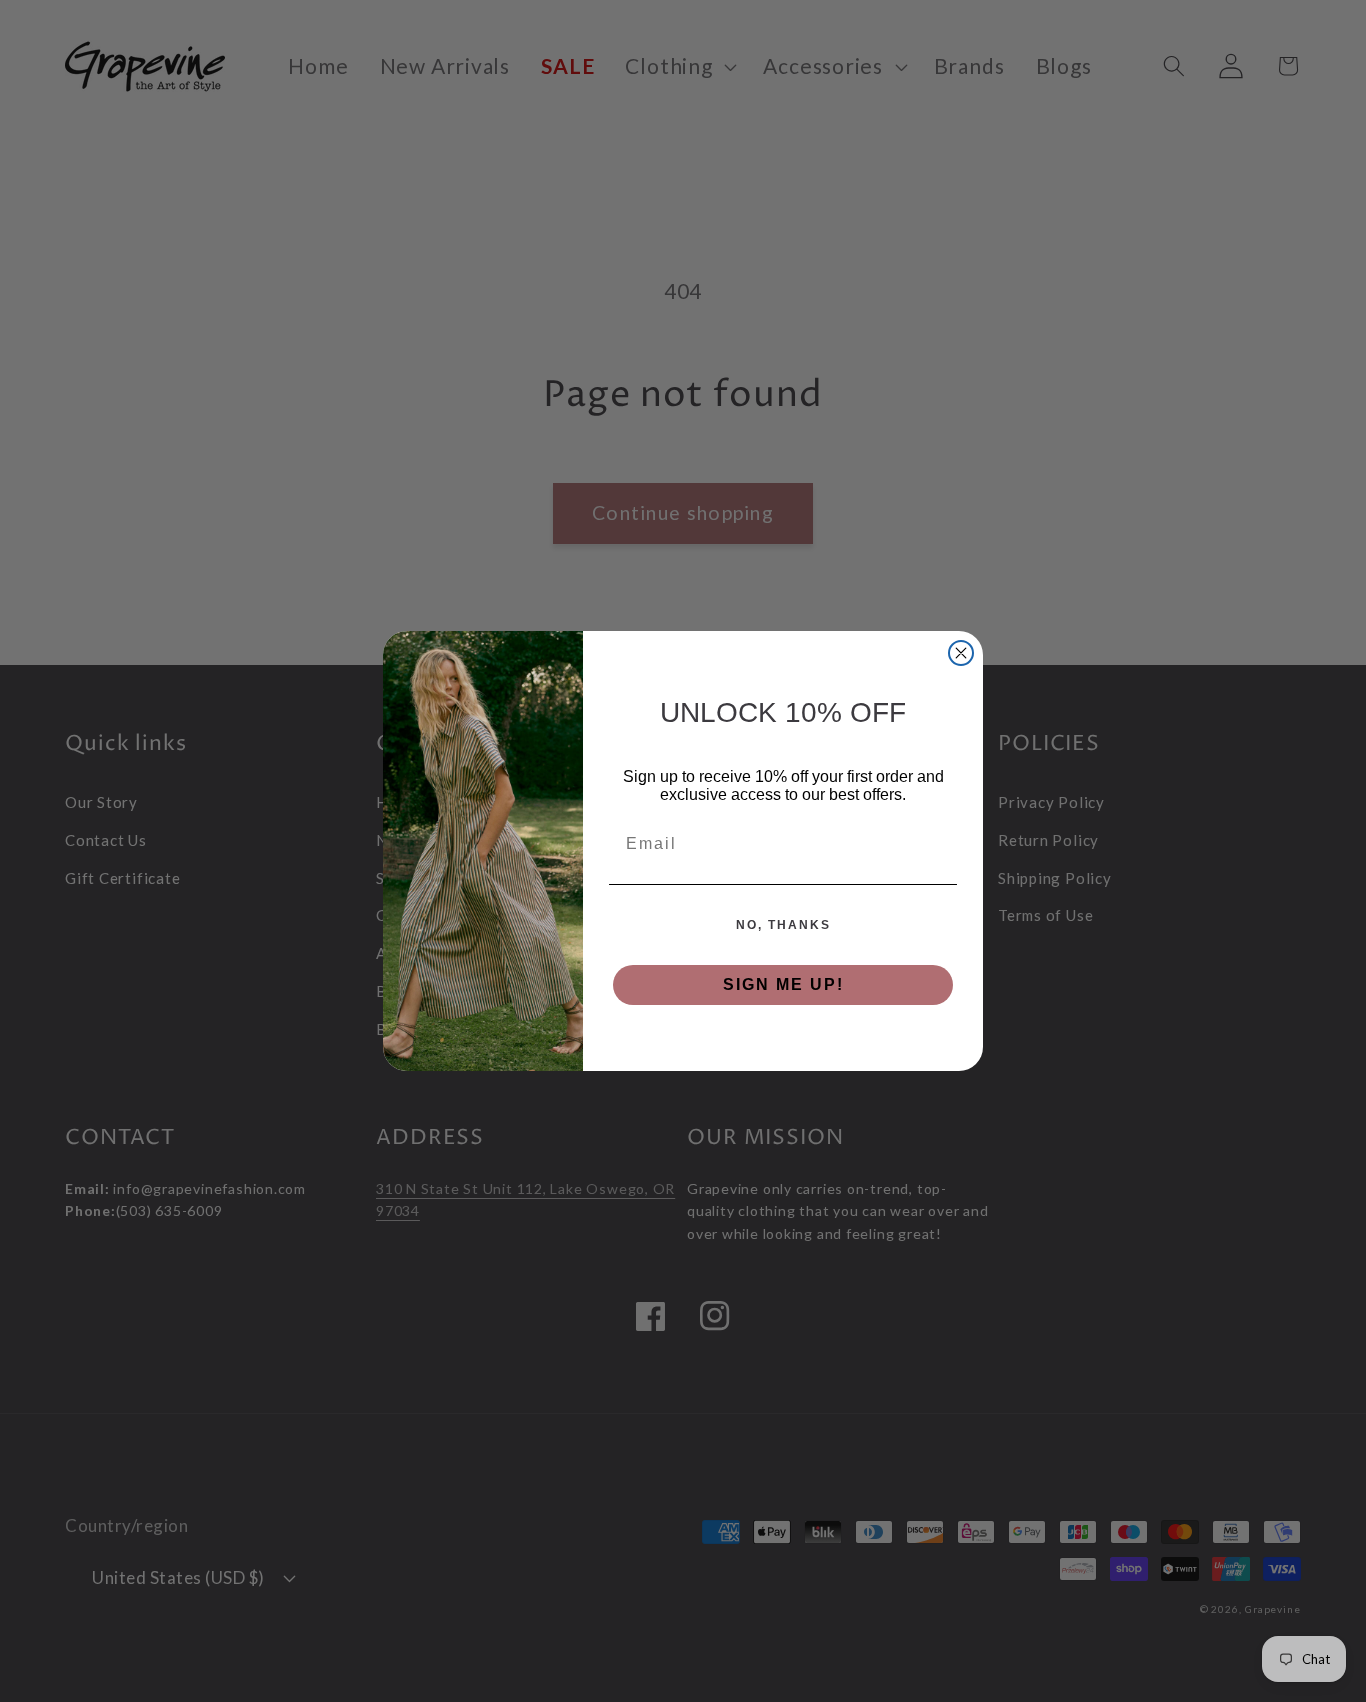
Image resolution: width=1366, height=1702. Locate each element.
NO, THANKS (783, 925)
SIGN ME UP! (783, 984)
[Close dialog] (961, 653)
